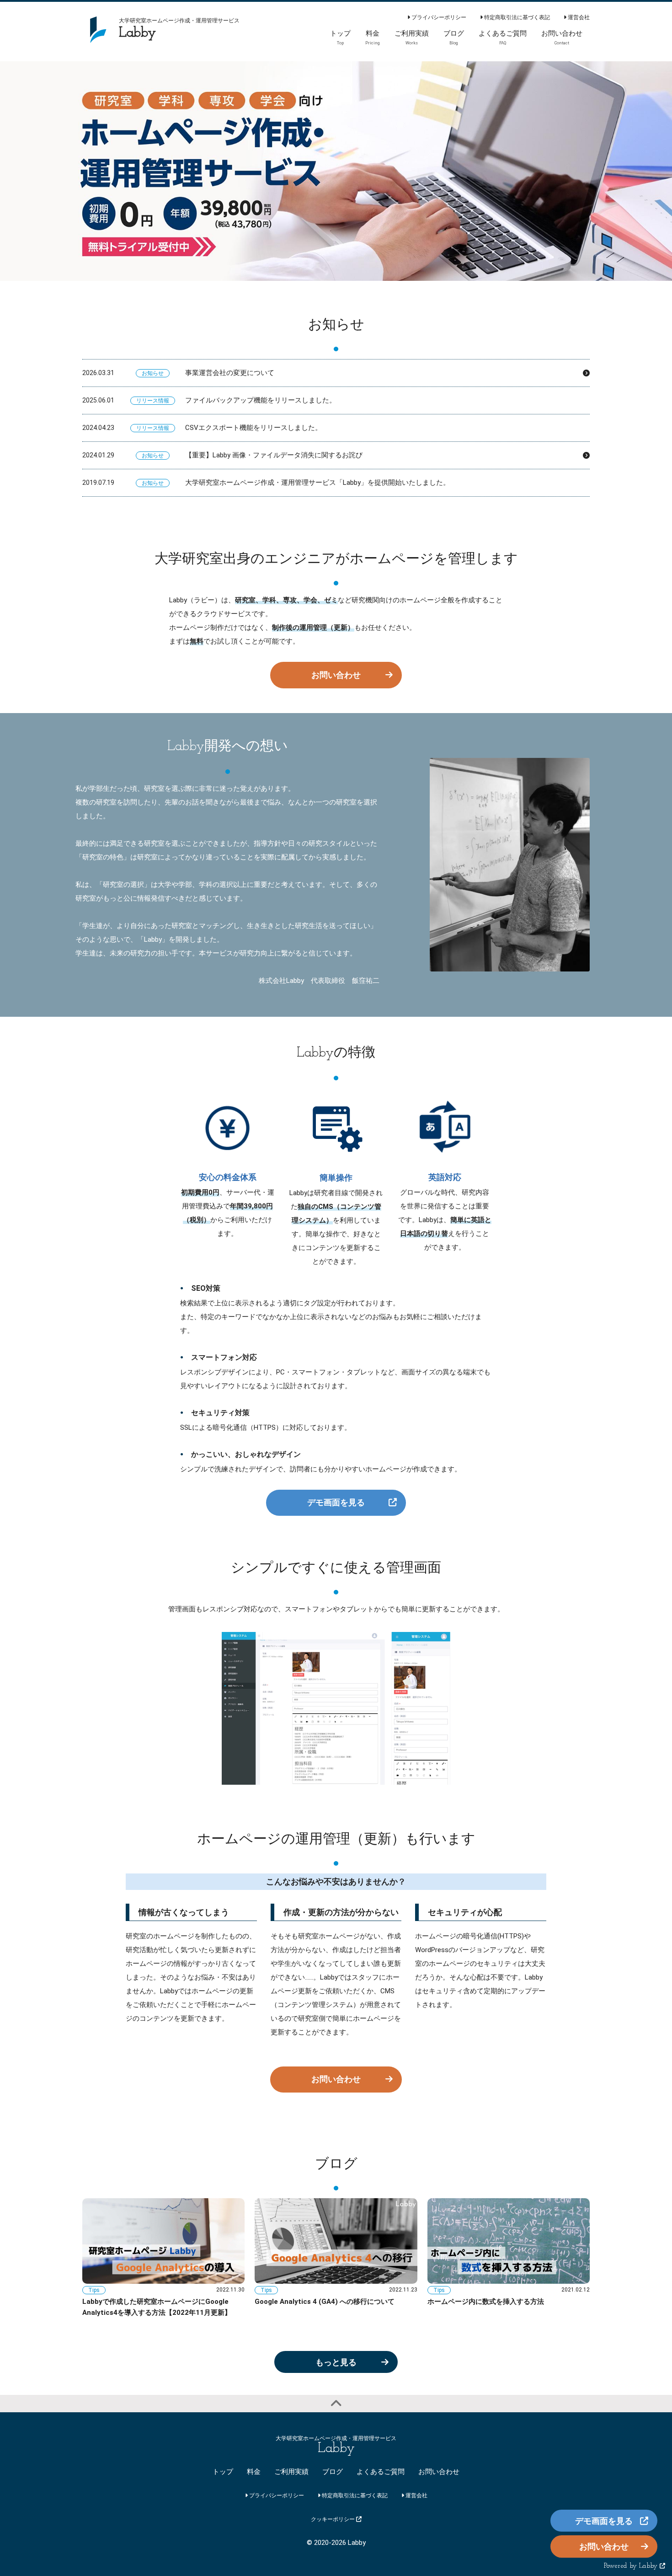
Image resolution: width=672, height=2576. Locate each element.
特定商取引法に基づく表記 (516, 17)
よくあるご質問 (381, 2472)
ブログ (333, 2472)
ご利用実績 (291, 2472)
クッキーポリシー (333, 2519)
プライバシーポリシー (438, 17)
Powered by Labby (632, 2566)
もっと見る (336, 2362)
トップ (223, 2472)
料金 (254, 2472)
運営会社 (578, 17)
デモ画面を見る (336, 1502)
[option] (336, 171)
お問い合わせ (336, 675)
